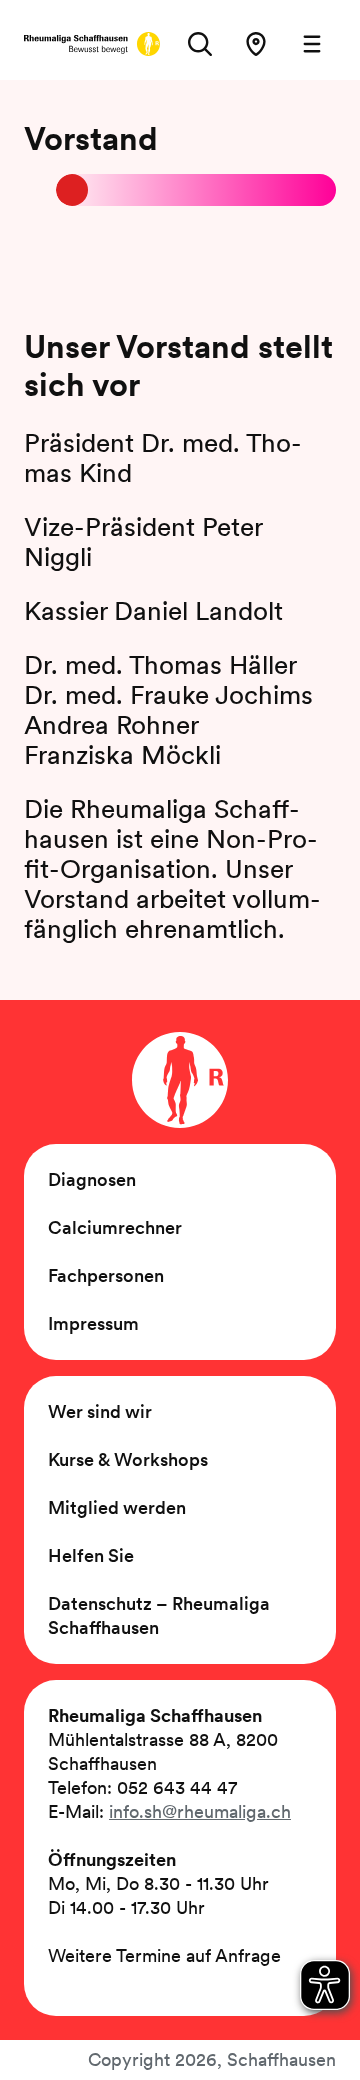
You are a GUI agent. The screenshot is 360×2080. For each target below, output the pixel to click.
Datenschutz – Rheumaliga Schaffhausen (159, 1615)
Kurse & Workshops (128, 1459)
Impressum (93, 1323)
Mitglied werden (117, 1507)
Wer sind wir (100, 1411)
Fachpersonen (106, 1275)
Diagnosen (92, 1179)
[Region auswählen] (256, 44)
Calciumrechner (115, 1227)
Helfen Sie (91, 1555)
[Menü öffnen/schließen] (312, 44)
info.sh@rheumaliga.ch (200, 1811)
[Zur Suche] (200, 44)
